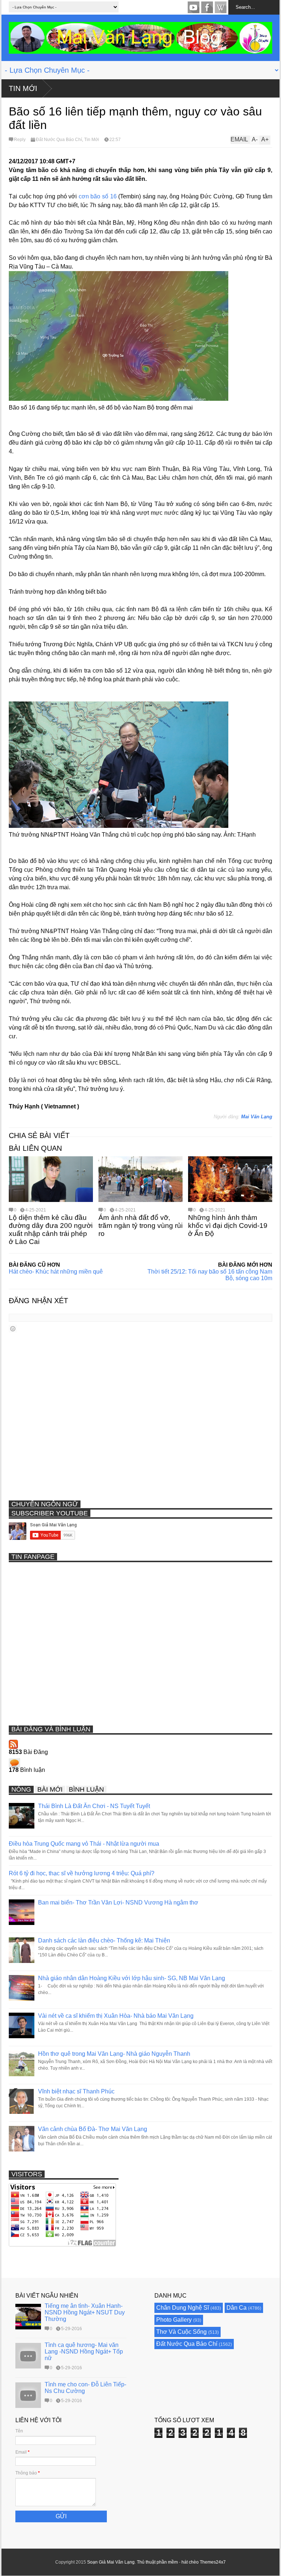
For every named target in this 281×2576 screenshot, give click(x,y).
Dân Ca (237, 2308)
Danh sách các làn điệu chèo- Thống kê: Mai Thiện (104, 1940)
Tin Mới (23, 88)
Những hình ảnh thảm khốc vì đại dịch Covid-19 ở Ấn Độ (228, 1226)
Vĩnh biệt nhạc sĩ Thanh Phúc (76, 2091)
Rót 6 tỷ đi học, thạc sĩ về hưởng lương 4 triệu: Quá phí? (82, 1873)
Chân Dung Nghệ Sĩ (183, 2308)
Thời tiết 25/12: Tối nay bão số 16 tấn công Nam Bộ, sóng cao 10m (210, 1275)
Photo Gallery (174, 2320)
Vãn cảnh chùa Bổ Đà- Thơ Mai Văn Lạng (93, 2129)
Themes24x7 (213, 2562)
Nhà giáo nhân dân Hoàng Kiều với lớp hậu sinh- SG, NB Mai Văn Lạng (132, 1978)
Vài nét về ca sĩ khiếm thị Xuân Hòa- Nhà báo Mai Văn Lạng (116, 2016)
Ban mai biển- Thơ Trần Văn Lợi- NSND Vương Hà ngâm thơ (118, 1902)
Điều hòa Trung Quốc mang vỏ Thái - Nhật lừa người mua (84, 1844)
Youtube (194, 7)
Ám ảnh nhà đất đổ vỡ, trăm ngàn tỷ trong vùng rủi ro (140, 1226)
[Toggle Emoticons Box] (13, 1329)
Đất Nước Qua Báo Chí (59, 140)
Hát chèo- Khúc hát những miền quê (56, 1272)
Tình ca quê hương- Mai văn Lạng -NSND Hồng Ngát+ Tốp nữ (84, 2351)
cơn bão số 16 (98, 196)
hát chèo (190, 2562)
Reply (20, 140)
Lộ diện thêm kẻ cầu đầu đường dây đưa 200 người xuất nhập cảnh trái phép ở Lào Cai (51, 1230)
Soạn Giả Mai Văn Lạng (111, 2562)
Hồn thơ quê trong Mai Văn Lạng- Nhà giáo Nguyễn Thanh (114, 2054)
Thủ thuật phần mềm (157, 2562)
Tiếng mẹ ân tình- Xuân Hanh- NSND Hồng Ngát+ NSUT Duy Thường (85, 2312)
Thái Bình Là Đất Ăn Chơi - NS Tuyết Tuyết (94, 1806)
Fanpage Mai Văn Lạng (207, 7)
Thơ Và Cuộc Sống (181, 2332)
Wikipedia (221, 7)
